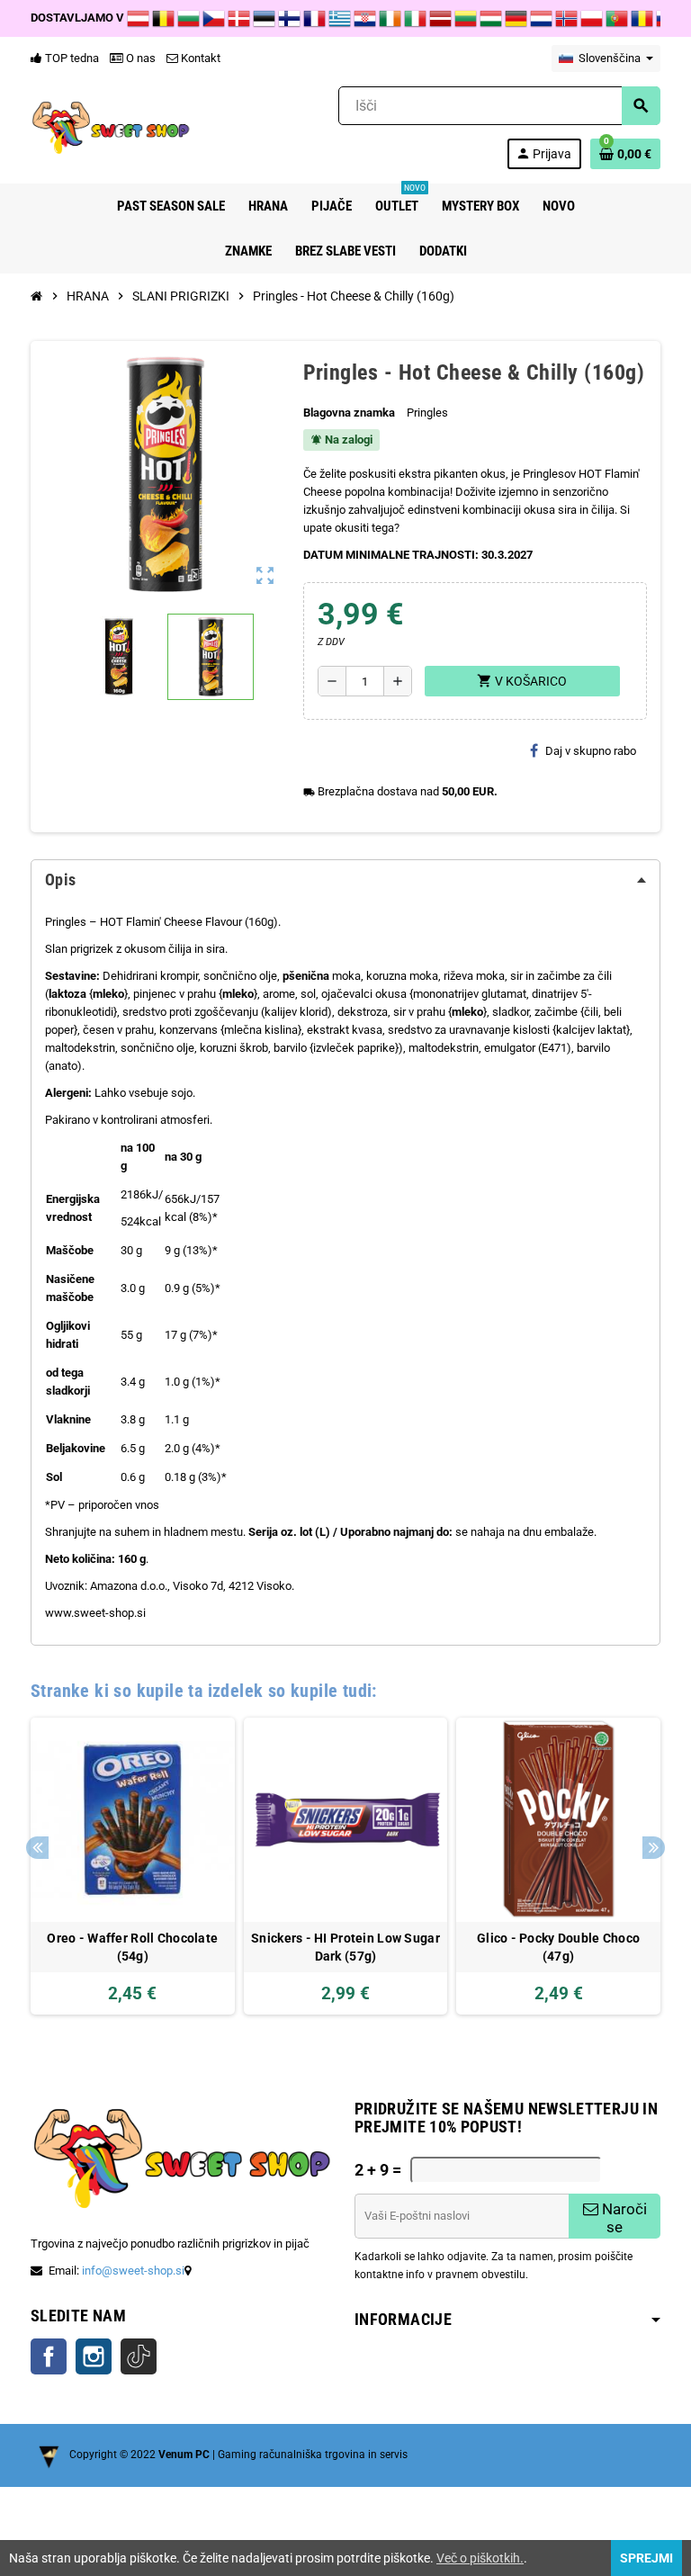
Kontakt (199, 58)
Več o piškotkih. (480, 2558)
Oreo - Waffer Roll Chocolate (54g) (132, 1947)
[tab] (345, 880)
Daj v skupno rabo (591, 751)
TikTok (139, 2356)
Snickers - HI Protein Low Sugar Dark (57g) (345, 1947)
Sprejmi (646, 2558)
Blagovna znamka (349, 413)
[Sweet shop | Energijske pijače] (112, 126)
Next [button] (654, 1848)
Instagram (94, 2356)
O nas (139, 58)
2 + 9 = (378, 2170)
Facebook (49, 2356)
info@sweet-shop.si (133, 2271)
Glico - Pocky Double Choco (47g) (558, 1947)
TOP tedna (71, 58)
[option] (133, 1866)
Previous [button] (37, 1848)
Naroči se (623, 2218)
